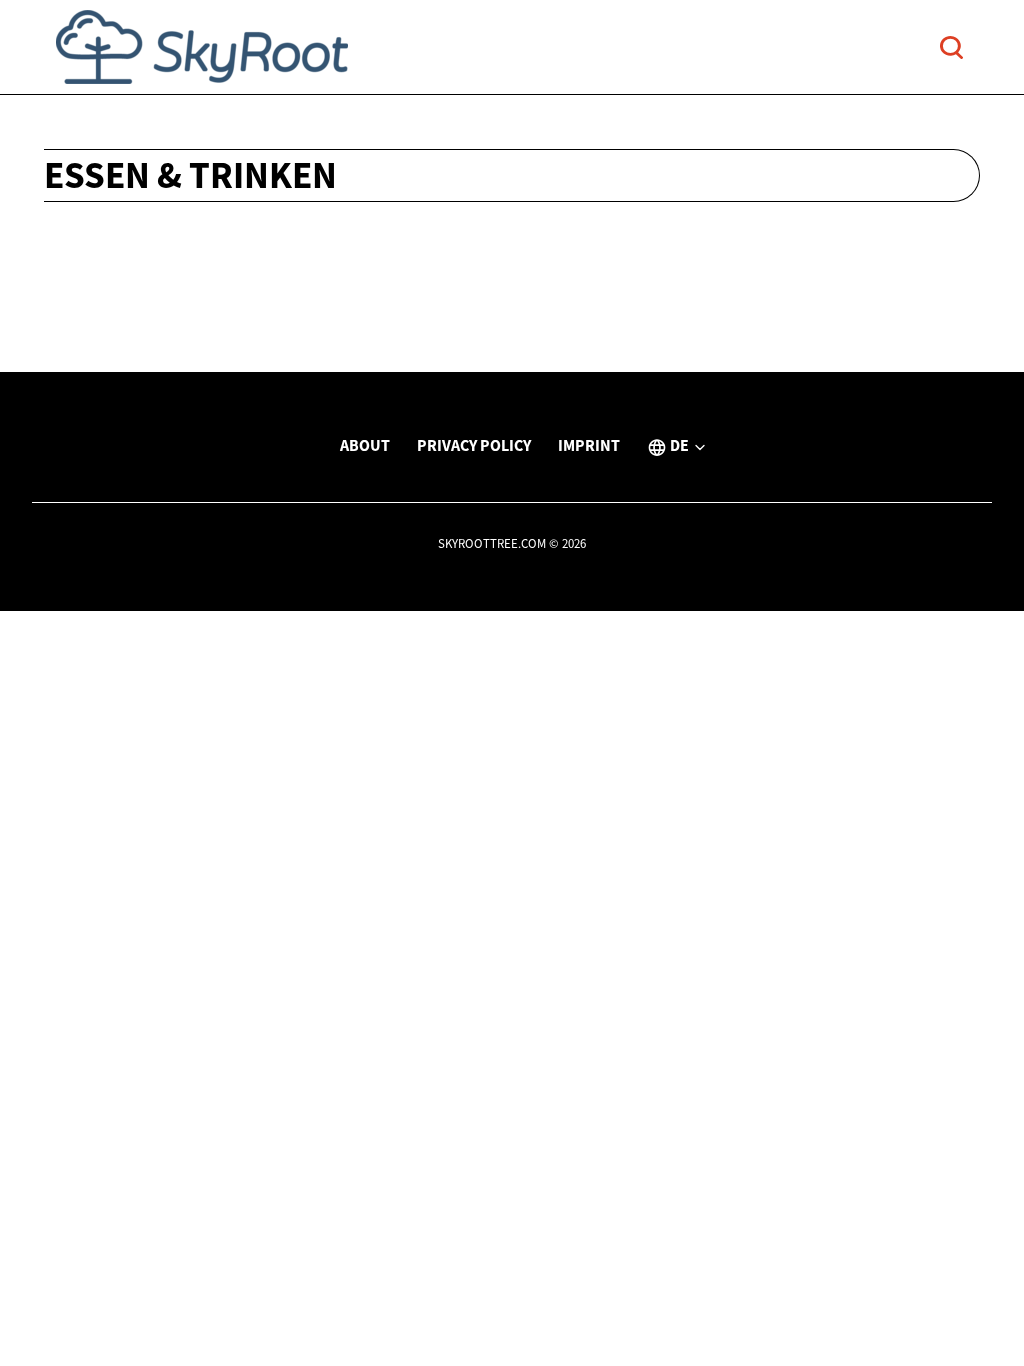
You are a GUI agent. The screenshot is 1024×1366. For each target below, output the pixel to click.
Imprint (589, 445)
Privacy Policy (474, 445)
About (365, 445)
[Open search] (951, 47)
